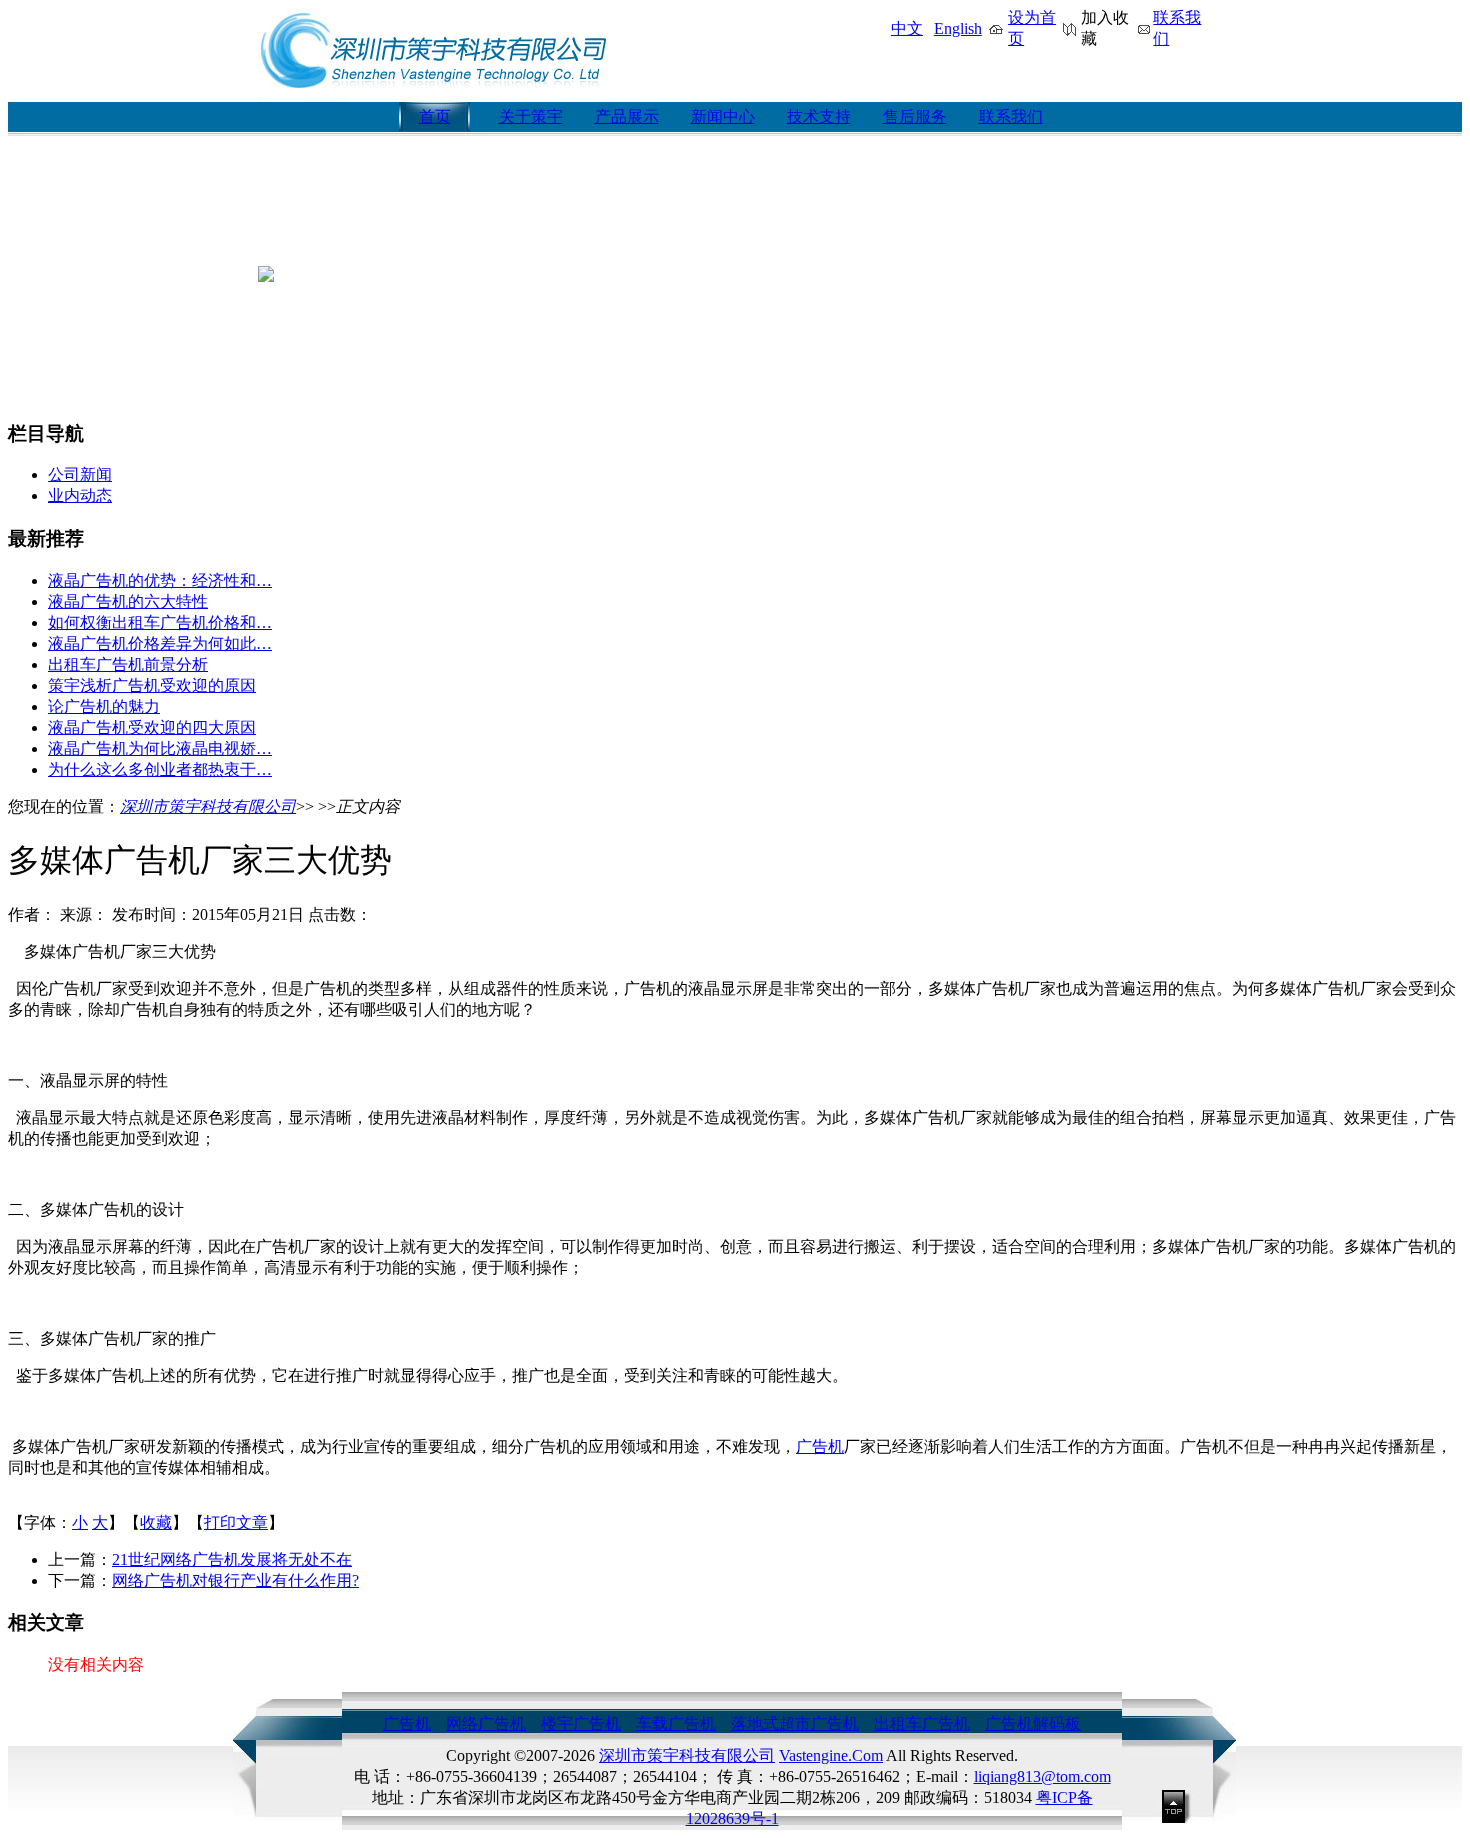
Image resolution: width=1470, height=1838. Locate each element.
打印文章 (236, 1522)
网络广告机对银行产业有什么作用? (235, 1580)
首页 (435, 116)
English (958, 28)
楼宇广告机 (581, 1723)
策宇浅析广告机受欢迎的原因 (152, 685)
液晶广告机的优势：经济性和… (160, 580)
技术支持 (819, 116)
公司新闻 (80, 474)
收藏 (156, 1522)
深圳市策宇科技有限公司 (208, 806)
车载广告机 (676, 1723)
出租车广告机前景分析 (128, 664)
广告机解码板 (1033, 1723)
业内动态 (80, 495)
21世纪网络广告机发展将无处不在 (232, 1559)
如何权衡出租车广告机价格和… (160, 622)
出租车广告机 (922, 1723)
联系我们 (1011, 116)
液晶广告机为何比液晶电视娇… (160, 748)
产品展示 (627, 116)
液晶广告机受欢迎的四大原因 (152, 727)
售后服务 (915, 116)
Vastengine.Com (831, 1755)
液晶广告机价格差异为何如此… (160, 643)
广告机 (820, 1446)
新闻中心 (723, 116)
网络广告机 (486, 1723)
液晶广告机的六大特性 (128, 601)
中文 (907, 28)
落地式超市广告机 (795, 1723)
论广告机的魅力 (104, 706)
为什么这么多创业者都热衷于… (160, 769)
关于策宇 (531, 116)
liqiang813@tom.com (1042, 1776)
